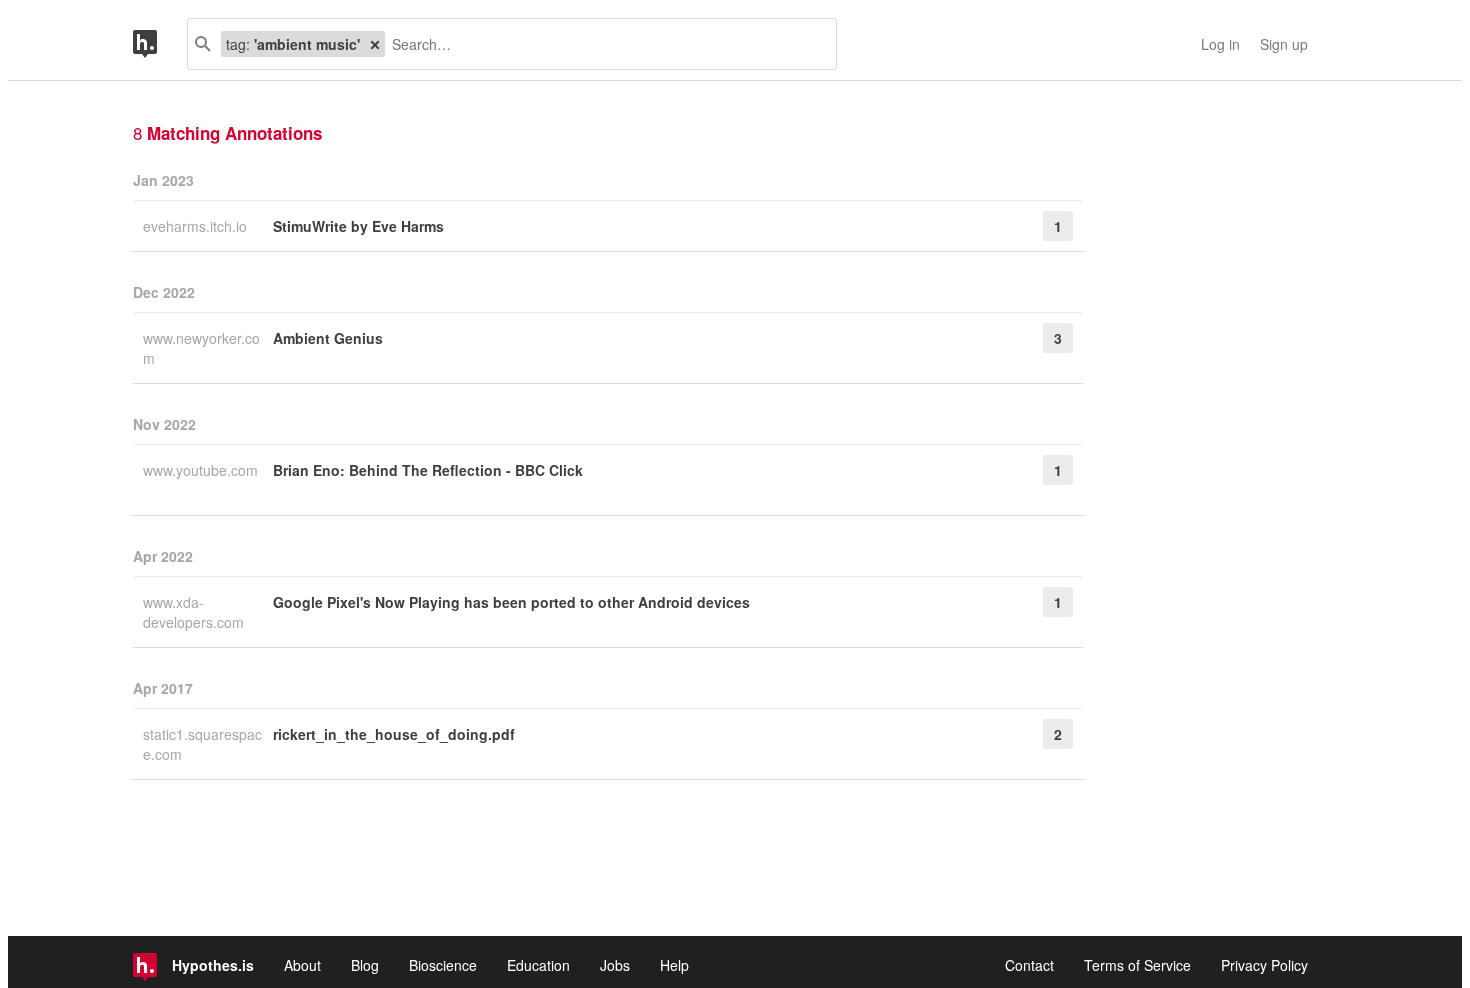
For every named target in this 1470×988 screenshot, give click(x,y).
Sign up (1284, 44)
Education (538, 965)
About (302, 965)
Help (674, 965)
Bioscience (443, 965)
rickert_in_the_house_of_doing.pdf (394, 734)
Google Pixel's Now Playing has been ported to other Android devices (511, 602)
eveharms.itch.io (197, 226)
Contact (1029, 965)
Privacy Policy (1264, 965)
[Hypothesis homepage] (160, 44)
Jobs (615, 965)
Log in (1220, 44)
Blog (365, 965)
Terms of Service (1137, 965)
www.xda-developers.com (195, 612)
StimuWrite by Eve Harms (358, 226)
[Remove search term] (375, 44)
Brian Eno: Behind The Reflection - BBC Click (428, 470)
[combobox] (603, 44)
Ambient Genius (328, 338)
